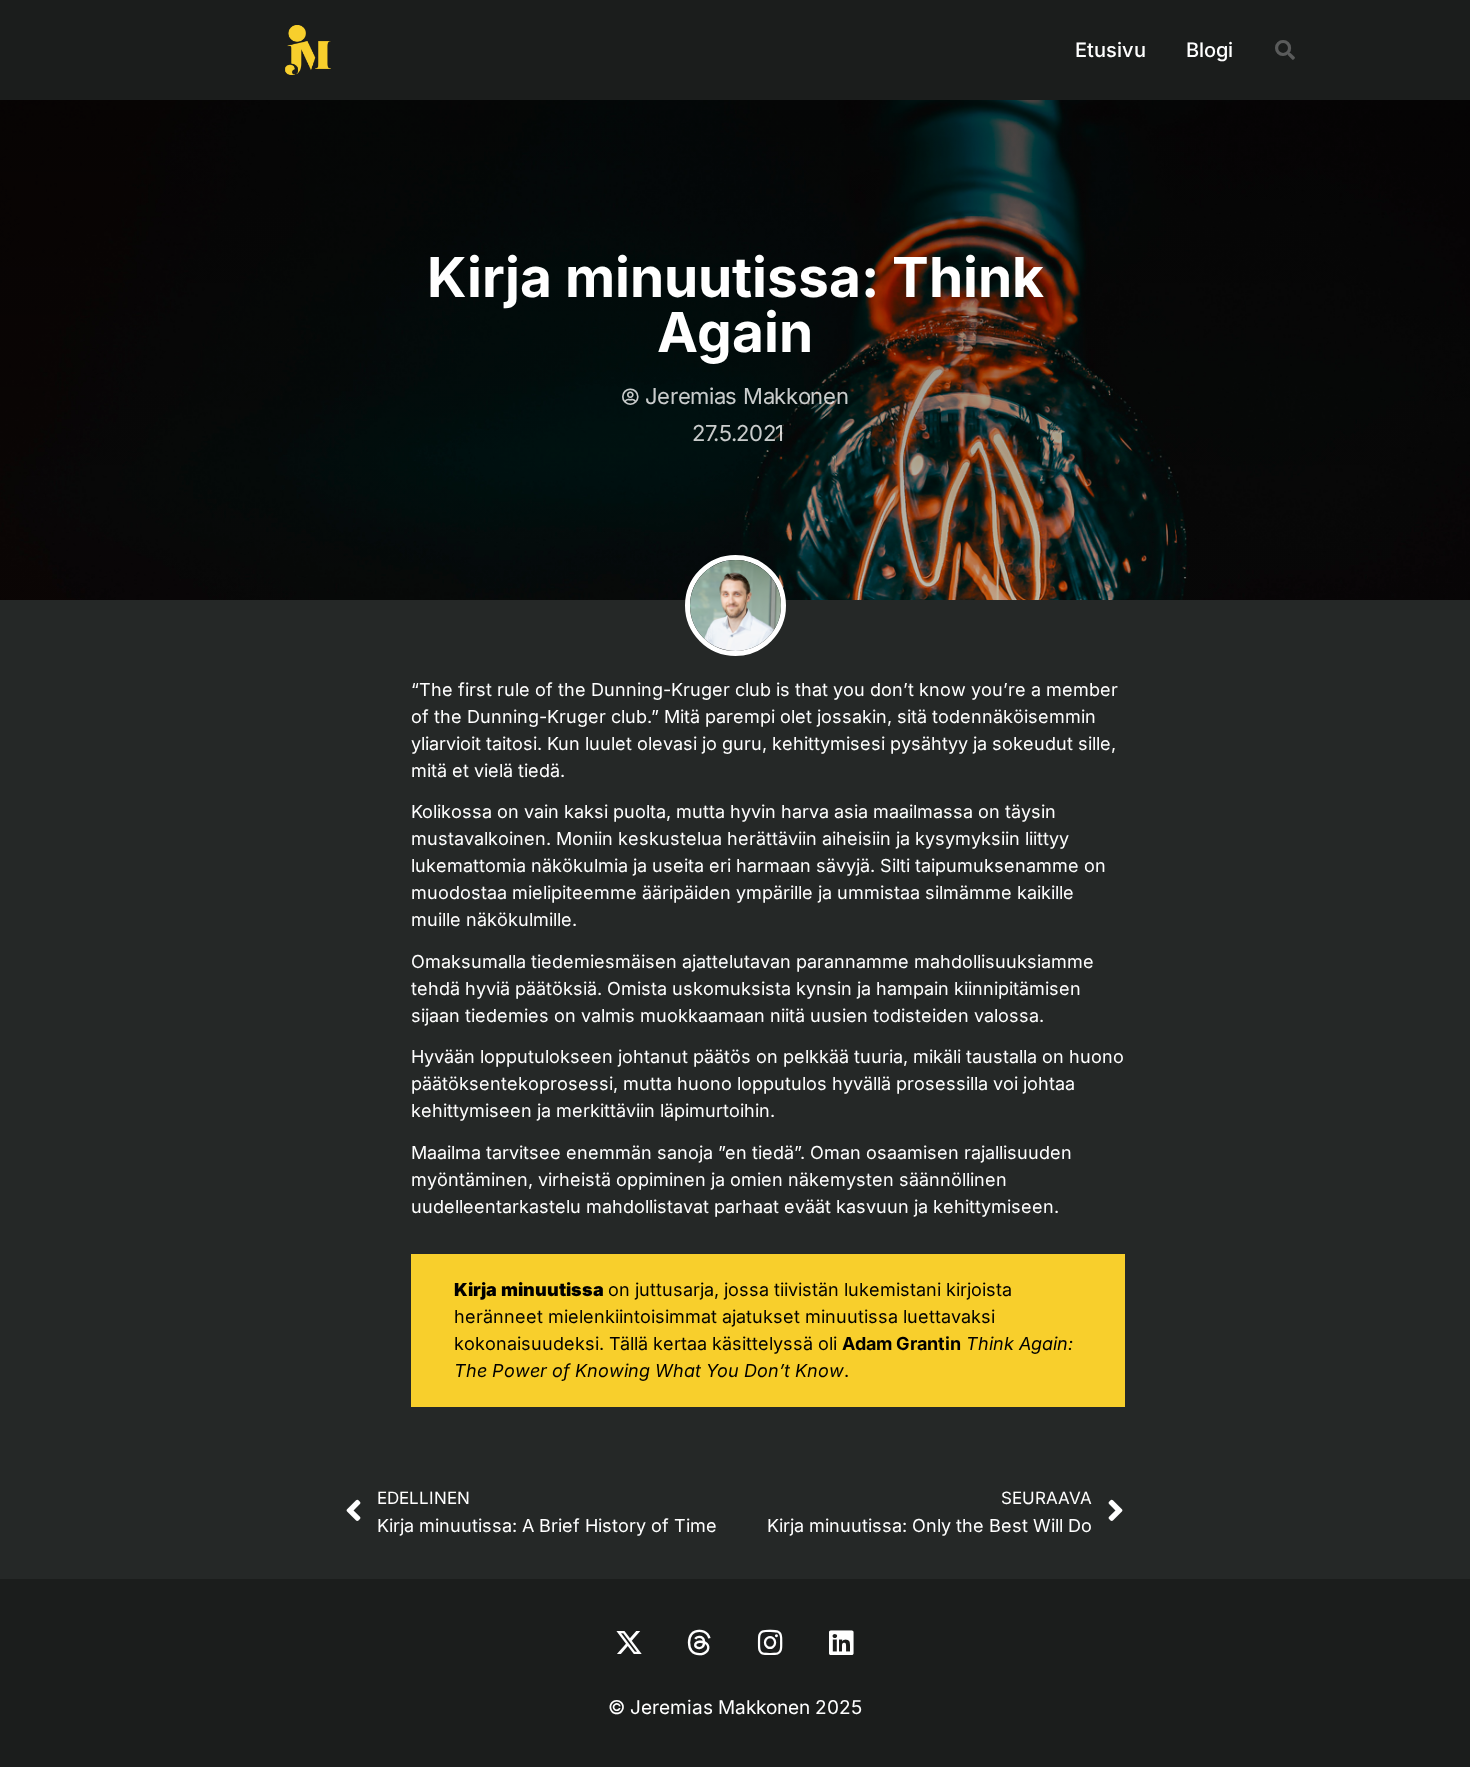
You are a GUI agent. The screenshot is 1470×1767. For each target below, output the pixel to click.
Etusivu (1110, 50)
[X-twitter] (629, 1643)
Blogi (1209, 50)
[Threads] (700, 1643)
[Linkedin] (842, 1643)
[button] (1285, 50)
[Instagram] (771, 1643)
